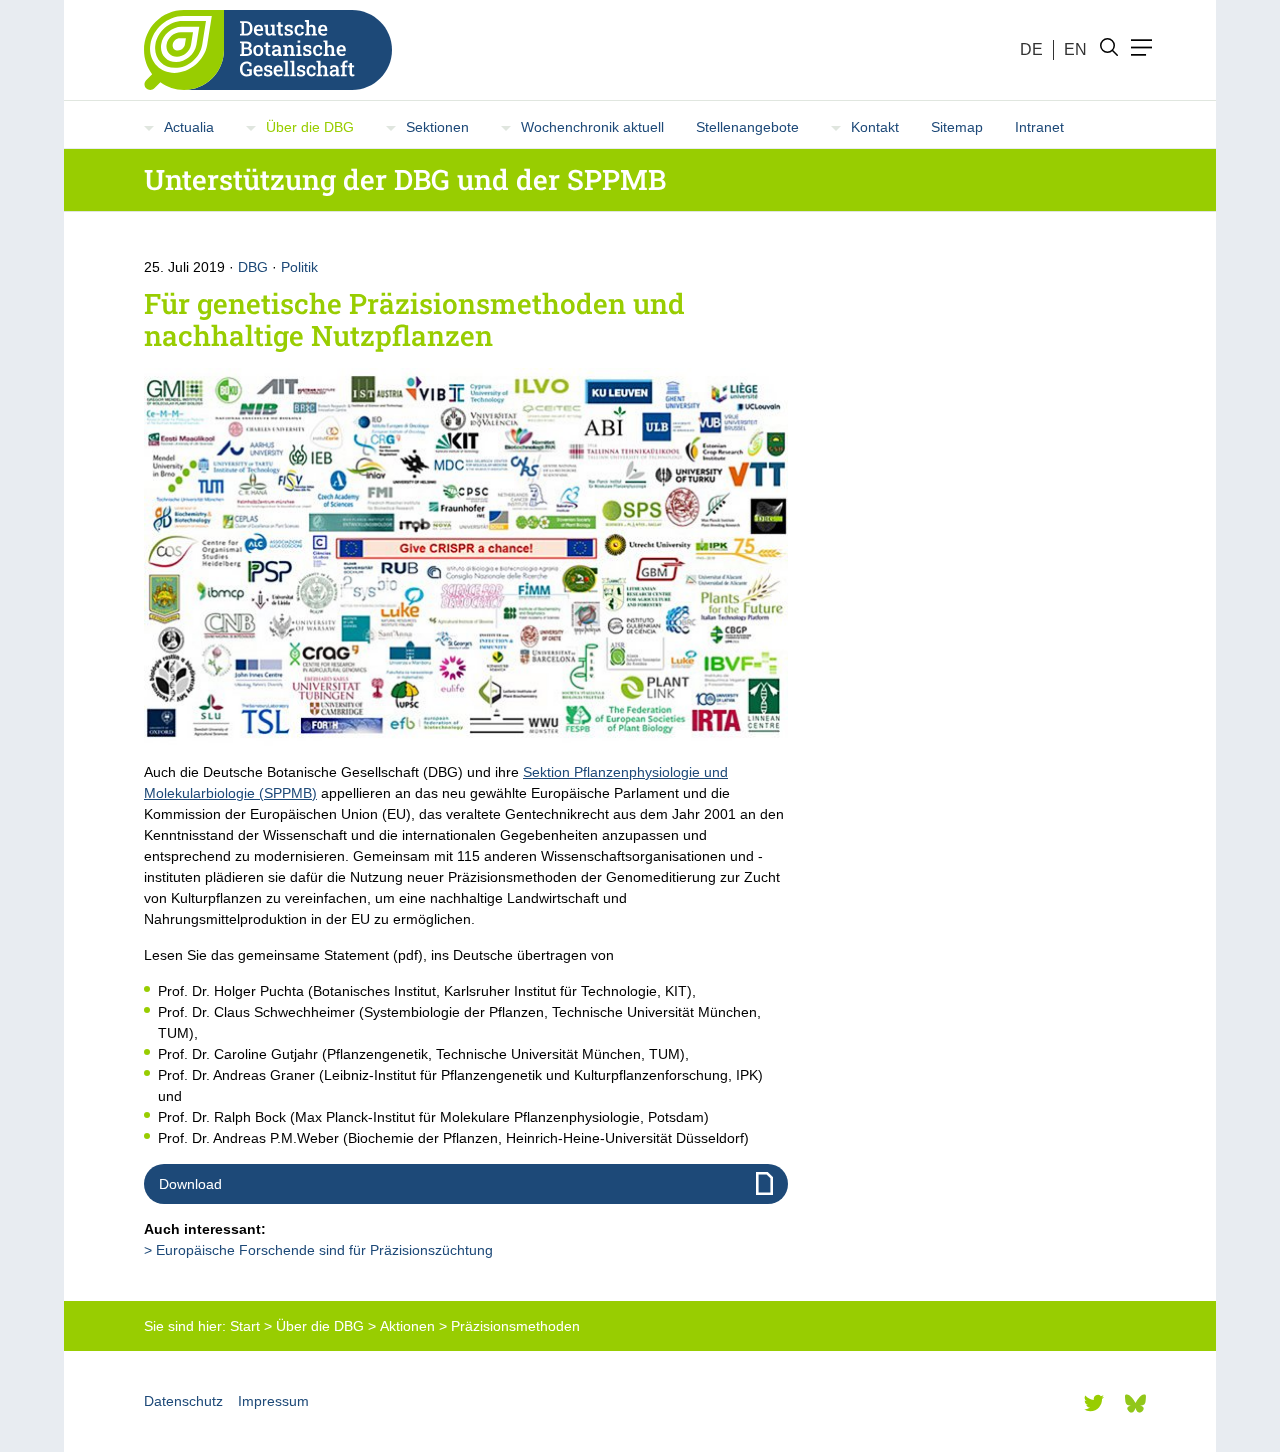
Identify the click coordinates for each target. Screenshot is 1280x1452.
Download (190, 1184)
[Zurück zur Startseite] (260, 50)
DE (1031, 49)
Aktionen (407, 1326)
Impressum (273, 1401)
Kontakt (875, 127)
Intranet (1039, 127)
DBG (253, 267)
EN (1075, 49)
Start (245, 1326)
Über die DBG (310, 127)
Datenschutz (183, 1401)
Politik (299, 267)
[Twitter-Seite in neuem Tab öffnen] (1094, 1403)
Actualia (189, 127)
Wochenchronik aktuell (592, 127)
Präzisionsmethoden (515, 1326)
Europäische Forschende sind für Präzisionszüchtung (324, 1250)
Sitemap (957, 127)
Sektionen (437, 127)
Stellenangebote (747, 127)
